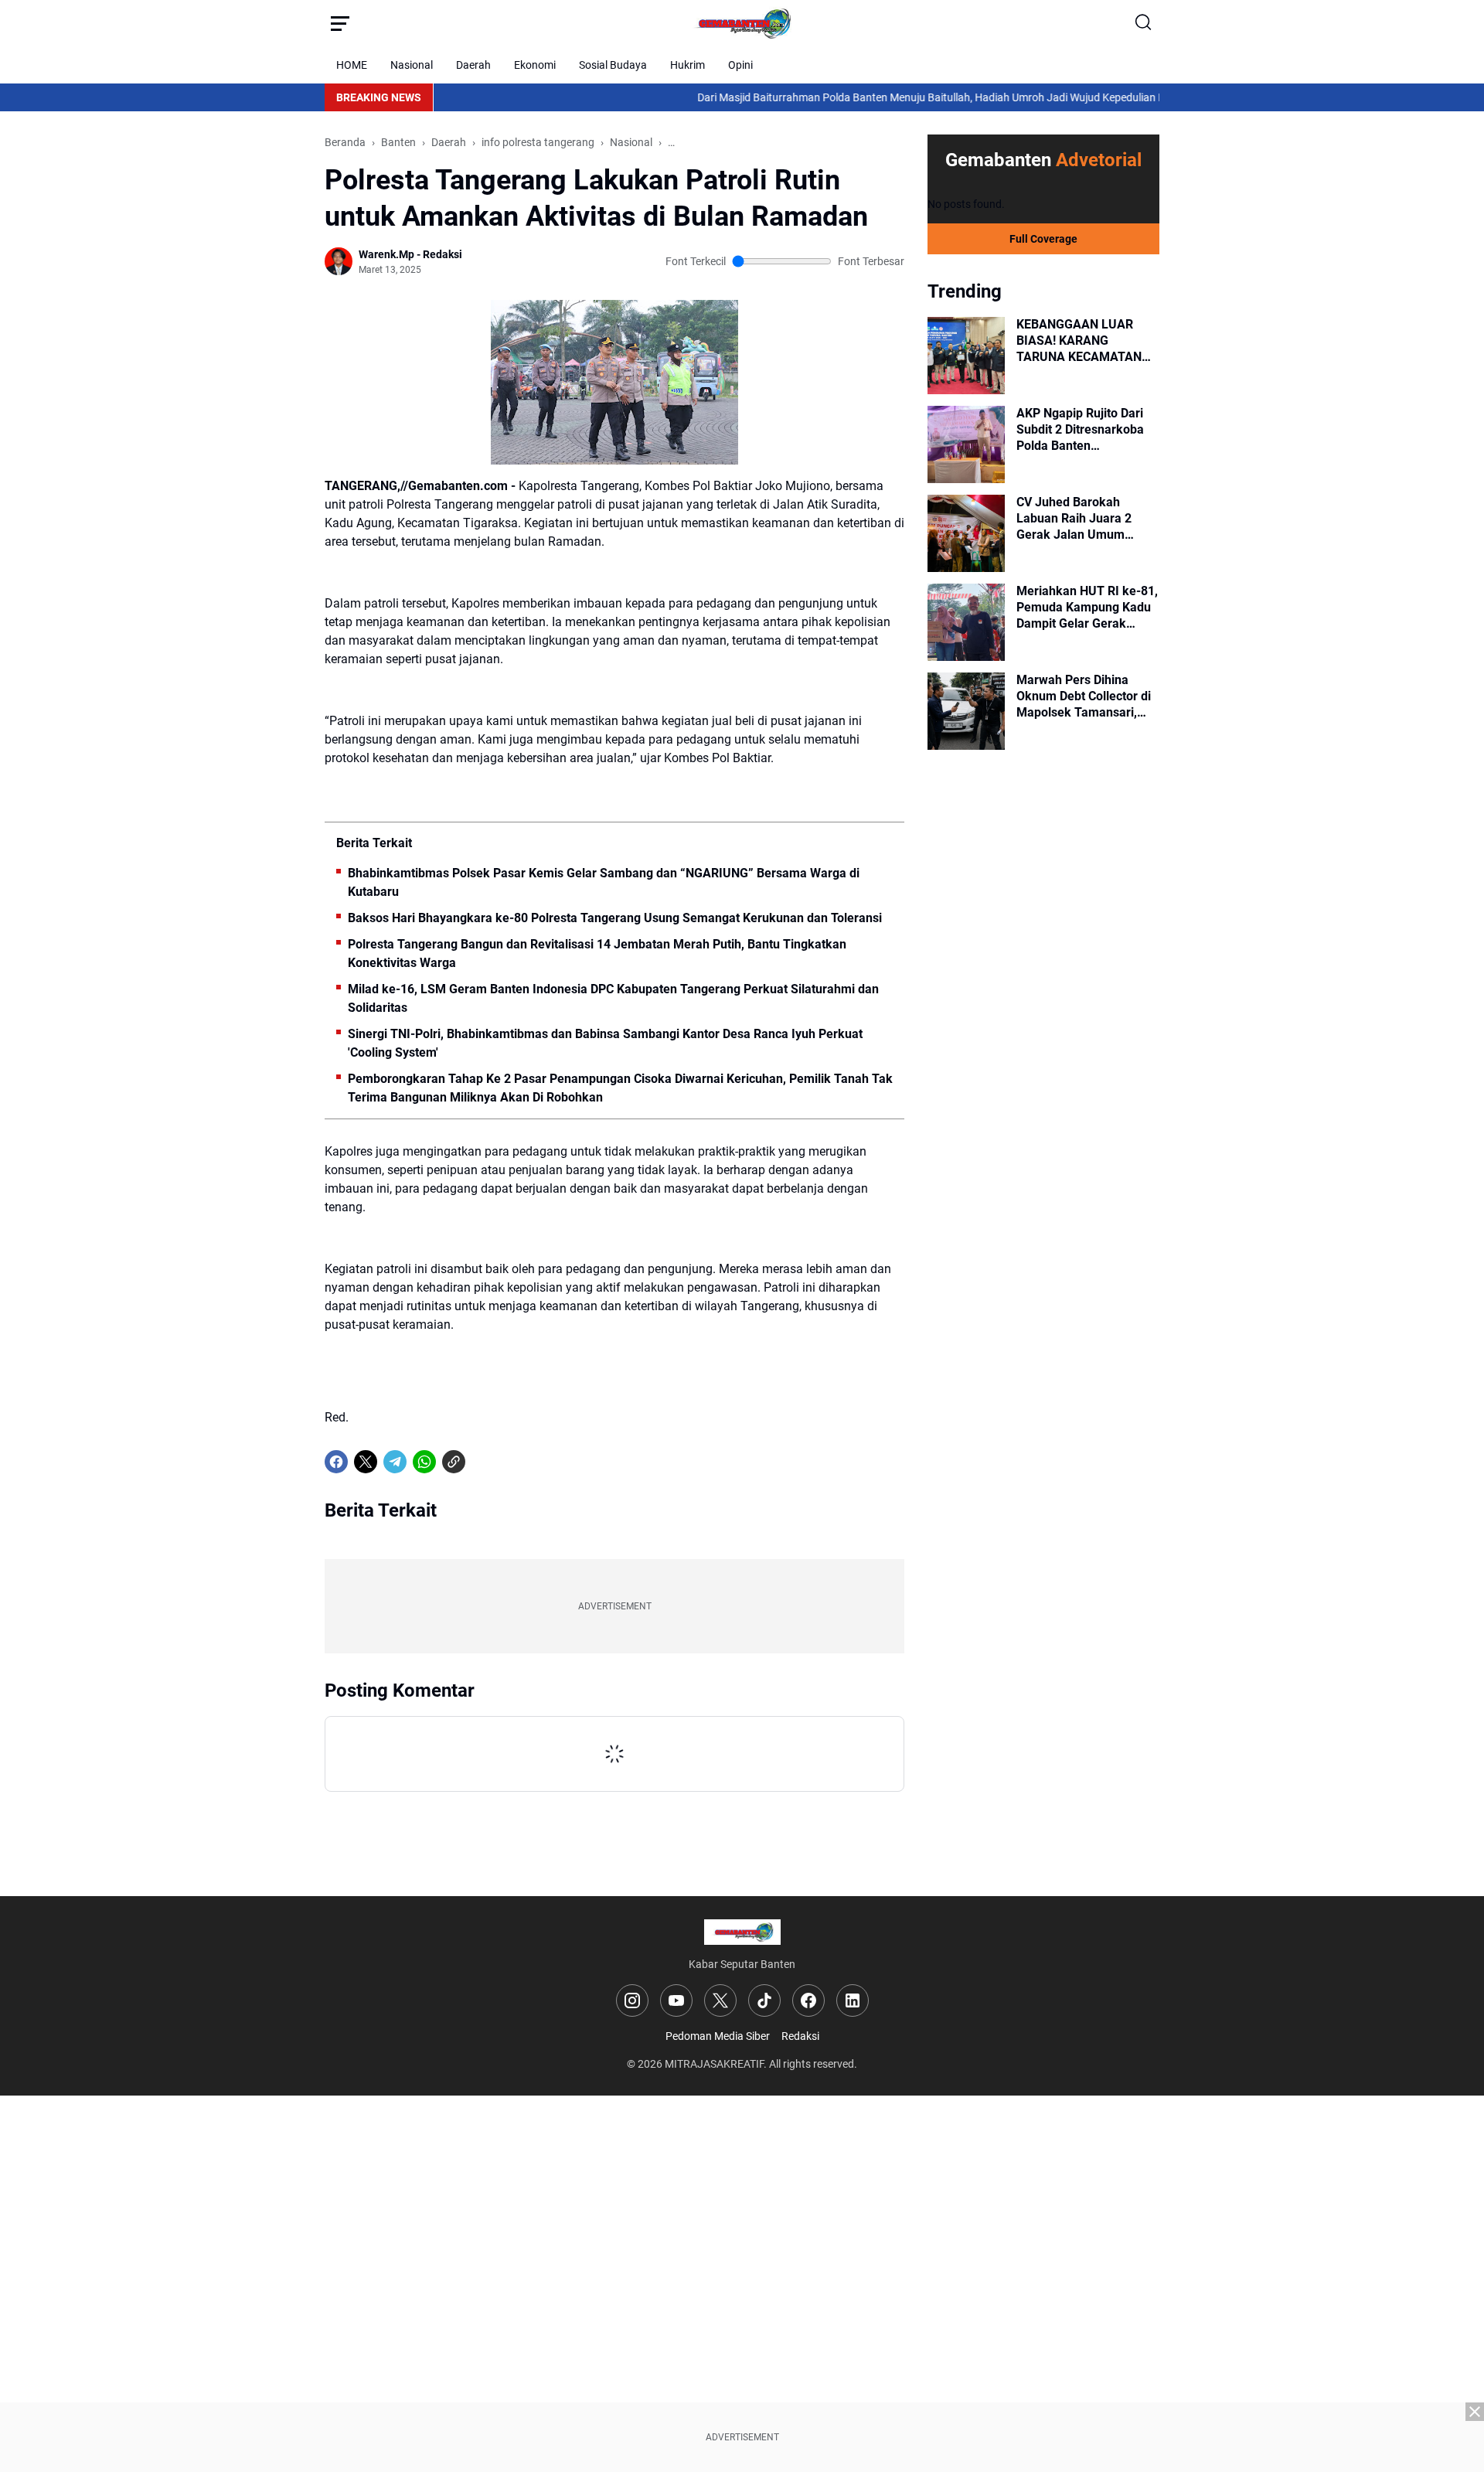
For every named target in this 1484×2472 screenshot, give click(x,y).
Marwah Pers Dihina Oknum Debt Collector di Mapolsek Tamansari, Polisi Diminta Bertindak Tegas (1084, 696)
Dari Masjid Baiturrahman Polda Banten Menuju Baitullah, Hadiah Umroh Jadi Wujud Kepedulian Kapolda (878, 97)
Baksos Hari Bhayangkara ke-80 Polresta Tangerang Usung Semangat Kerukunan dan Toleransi (615, 918)
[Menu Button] (340, 23)
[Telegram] (395, 1462)
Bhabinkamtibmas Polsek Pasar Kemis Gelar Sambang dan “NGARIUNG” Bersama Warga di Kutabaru (604, 882)
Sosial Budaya (613, 65)
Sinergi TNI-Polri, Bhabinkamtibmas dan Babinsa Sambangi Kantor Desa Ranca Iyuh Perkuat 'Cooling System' (605, 1043)
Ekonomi (535, 65)
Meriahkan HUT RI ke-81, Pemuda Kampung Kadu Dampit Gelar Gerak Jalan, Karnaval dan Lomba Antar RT (1087, 608)
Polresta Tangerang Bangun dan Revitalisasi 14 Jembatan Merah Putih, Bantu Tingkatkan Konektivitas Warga (597, 953)
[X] (366, 1462)
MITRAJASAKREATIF (714, 2064)
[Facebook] (336, 1462)
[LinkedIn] (853, 2000)
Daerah (473, 65)
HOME (352, 65)
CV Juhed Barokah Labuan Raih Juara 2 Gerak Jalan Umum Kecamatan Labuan (1074, 519)
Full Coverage (1043, 239)
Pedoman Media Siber (718, 2036)
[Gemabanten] (742, 23)
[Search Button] (1144, 23)
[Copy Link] (454, 1462)
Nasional (412, 65)
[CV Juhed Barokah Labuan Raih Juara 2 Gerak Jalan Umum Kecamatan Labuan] (966, 533)
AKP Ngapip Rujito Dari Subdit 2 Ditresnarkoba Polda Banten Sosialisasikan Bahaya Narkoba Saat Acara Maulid (1080, 430)
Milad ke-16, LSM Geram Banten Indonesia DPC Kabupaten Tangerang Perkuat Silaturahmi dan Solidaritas (613, 998)
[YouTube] (676, 2000)
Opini (740, 65)
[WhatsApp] (424, 1462)
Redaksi (800, 2036)
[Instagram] (632, 2000)
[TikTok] (764, 2000)
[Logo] (742, 1932)
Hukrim (688, 65)
